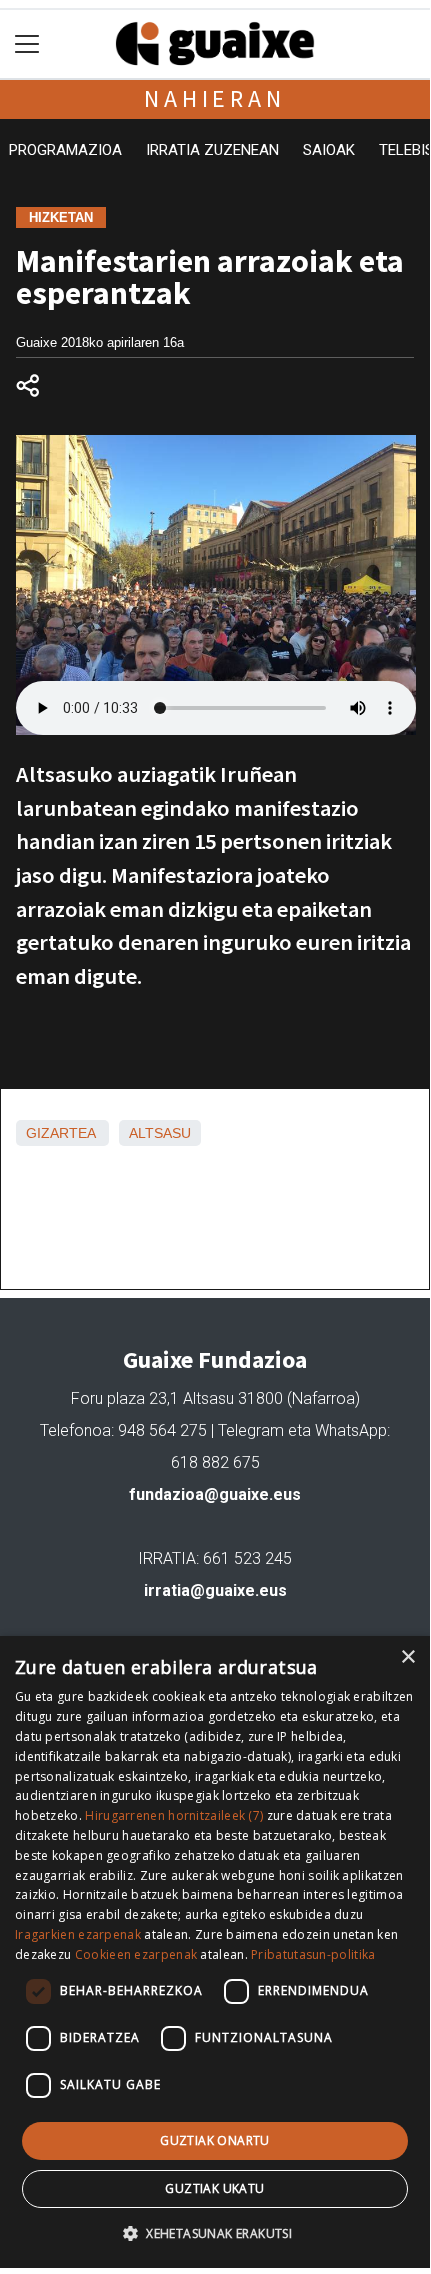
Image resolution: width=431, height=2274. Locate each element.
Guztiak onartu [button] (215, 2140)
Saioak (329, 150)
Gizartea (60, 1133)
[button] (215, 2233)
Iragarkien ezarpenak (78, 1934)
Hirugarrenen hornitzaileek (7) (174, 1815)
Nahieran (214, 98)
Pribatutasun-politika (313, 1954)
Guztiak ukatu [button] (214, 2188)
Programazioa (65, 150)
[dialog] (215, 1952)
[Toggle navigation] (27, 44)
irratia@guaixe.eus (215, 1590)
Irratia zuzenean (212, 150)
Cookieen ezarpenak (136, 1954)
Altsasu (160, 1133)
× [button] (407, 1657)
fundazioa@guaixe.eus (215, 1494)
